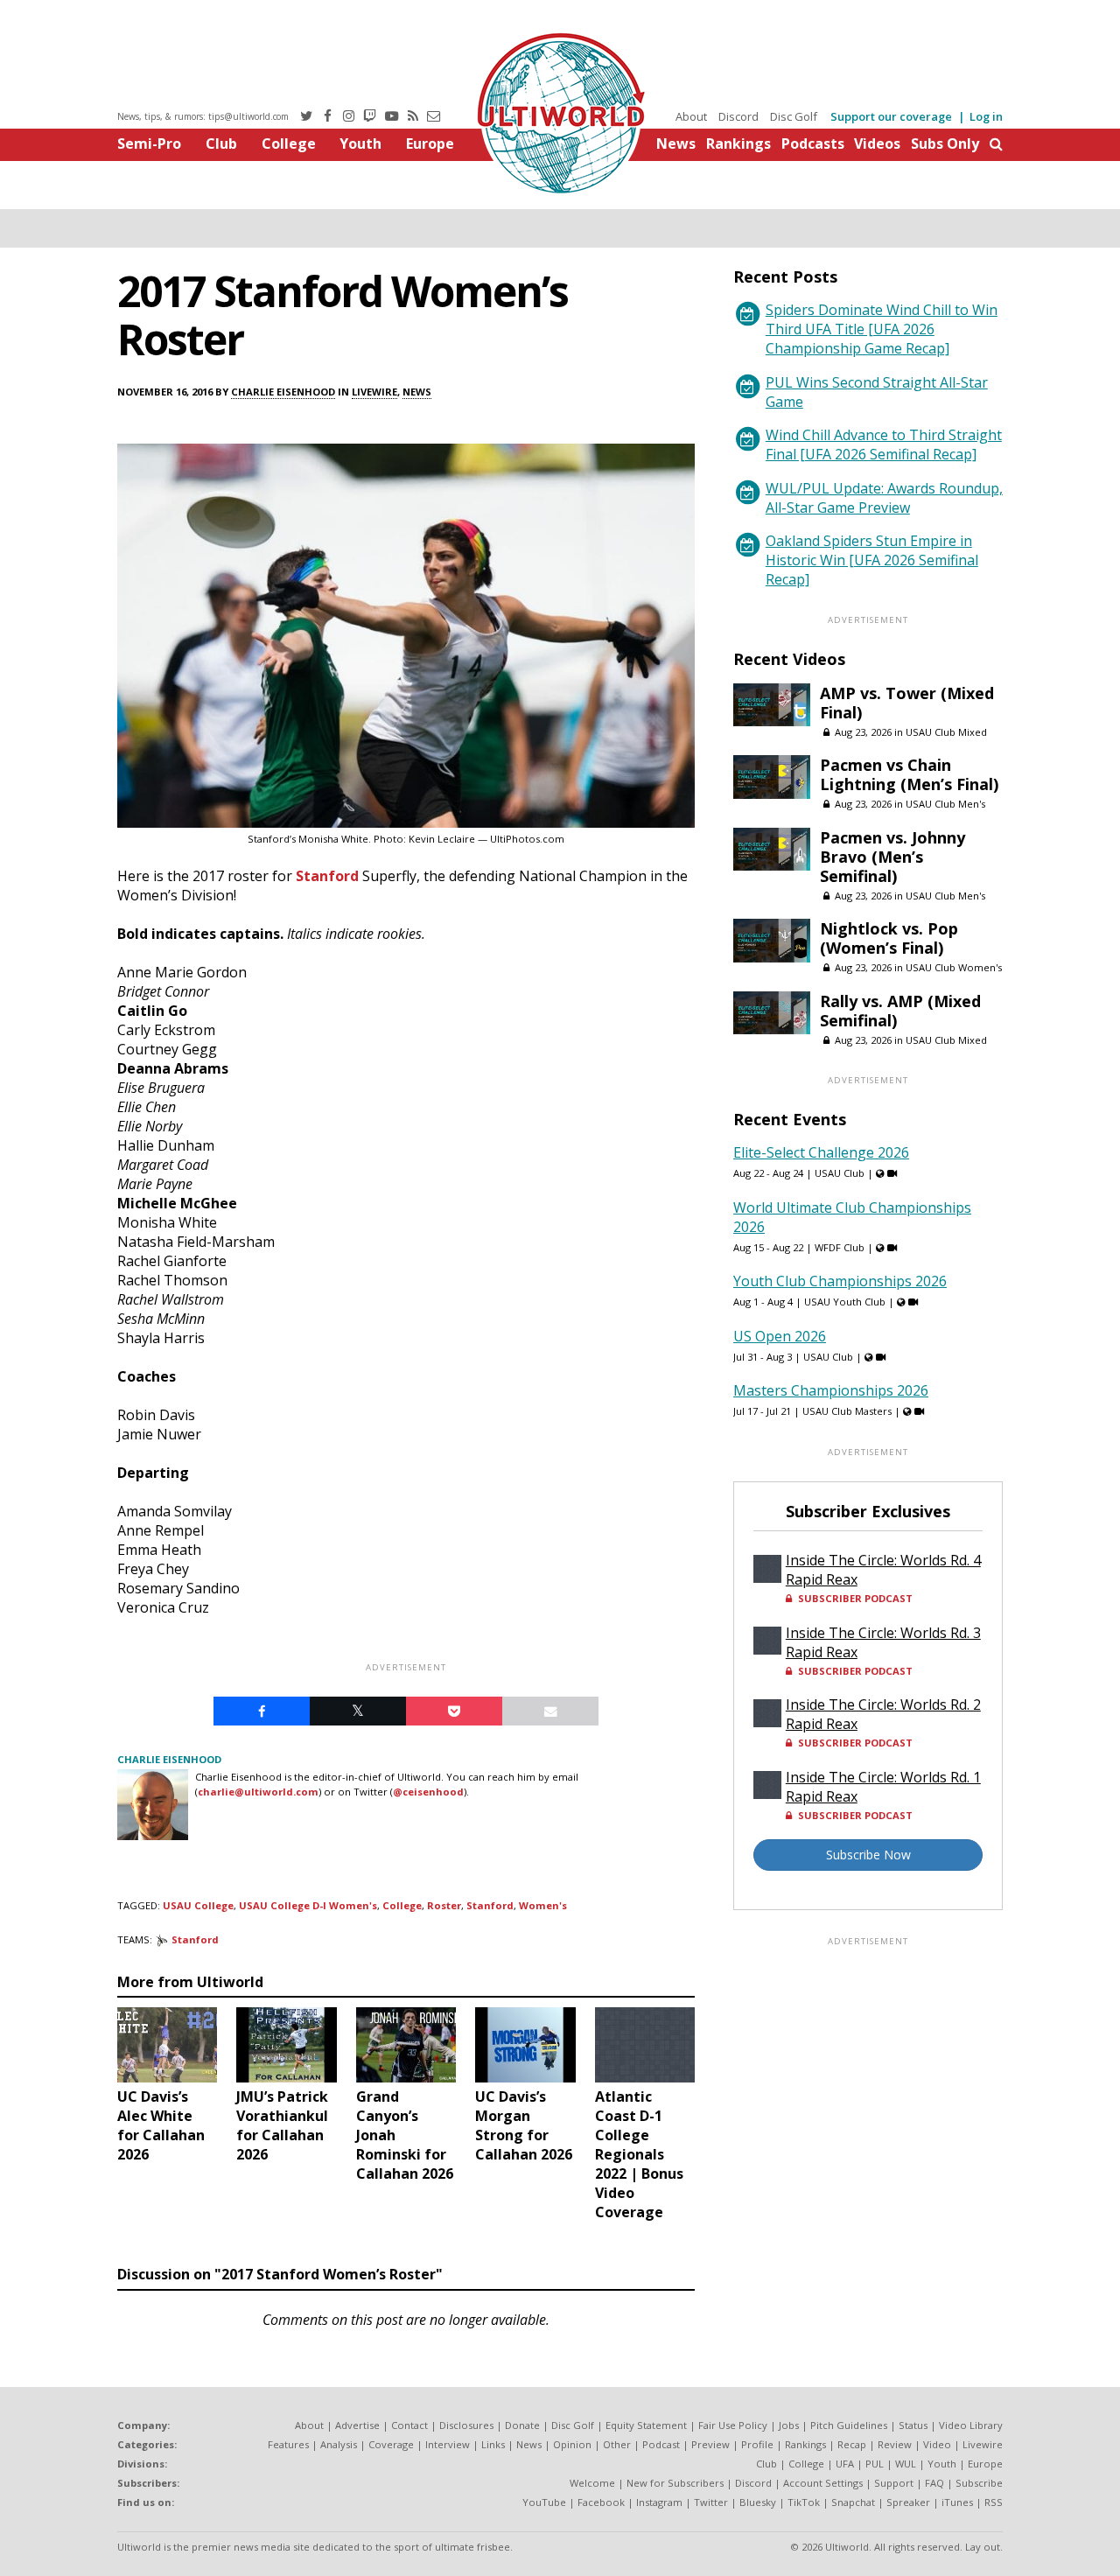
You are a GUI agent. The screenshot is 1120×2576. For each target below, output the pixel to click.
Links (493, 2444)
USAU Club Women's (954, 967)
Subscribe (979, 2483)
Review (895, 2444)
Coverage (391, 2444)
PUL (875, 2464)
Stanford (327, 876)
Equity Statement (646, 2425)
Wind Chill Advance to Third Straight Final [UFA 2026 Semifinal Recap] (884, 444)
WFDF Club (840, 1247)
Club (221, 143)
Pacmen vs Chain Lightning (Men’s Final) (909, 774)
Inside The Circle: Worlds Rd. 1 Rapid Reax (883, 1787)
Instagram (659, 2502)
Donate (522, 2425)
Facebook (601, 2502)
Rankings (738, 143)
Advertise (357, 2425)
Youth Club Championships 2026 (840, 1281)
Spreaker (908, 2502)
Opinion (572, 2444)
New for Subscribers (675, 2483)
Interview (448, 2444)
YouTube (544, 2502)
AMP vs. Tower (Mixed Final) (907, 703)
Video (937, 2444)
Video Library (971, 2425)
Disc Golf (794, 116)
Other (617, 2444)
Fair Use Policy (733, 2425)
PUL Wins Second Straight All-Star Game (877, 392)
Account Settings (823, 2483)
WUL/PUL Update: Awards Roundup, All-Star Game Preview (884, 498)
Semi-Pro (149, 143)
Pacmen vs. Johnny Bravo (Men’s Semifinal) (892, 857)
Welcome (592, 2483)
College (289, 143)
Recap (852, 2444)
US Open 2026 (780, 1336)
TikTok (804, 2502)
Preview (710, 2444)
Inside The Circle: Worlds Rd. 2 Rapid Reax (883, 1714)
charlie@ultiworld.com (258, 1792)
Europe (430, 143)
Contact (409, 2425)
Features (288, 2444)
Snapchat (853, 2502)
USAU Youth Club (845, 1302)
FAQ (934, 2483)
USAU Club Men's (945, 804)
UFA (845, 2464)
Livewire (374, 392)
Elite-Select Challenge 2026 (821, 1152)
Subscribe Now (868, 1855)
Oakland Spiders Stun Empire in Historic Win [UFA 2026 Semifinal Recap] (872, 560)
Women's (543, 1905)
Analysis (339, 2444)
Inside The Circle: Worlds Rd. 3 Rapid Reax (883, 1642)
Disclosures (466, 2425)
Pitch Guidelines (849, 2425)
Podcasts (813, 143)
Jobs (789, 2425)
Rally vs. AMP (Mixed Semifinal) (900, 1011)
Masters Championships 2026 (831, 1390)
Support (894, 2483)
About (691, 116)
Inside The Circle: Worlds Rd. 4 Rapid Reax (883, 1570)
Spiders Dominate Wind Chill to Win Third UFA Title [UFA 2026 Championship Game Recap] (882, 329)
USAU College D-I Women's (308, 1905)
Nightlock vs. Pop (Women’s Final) (889, 938)
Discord (738, 116)
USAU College (198, 1905)
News (676, 143)
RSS (994, 2502)
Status (913, 2425)
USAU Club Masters (847, 1411)
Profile (757, 2444)
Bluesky (758, 2502)
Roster (444, 1905)
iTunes (957, 2502)
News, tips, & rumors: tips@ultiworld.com (203, 116)
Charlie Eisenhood (283, 392)
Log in (986, 116)
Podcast (661, 2444)
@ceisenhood (428, 1792)
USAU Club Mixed (946, 732)
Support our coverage (891, 116)
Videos (877, 143)
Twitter (711, 2502)
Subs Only (945, 143)
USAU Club (840, 1173)
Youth (360, 143)
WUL (906, 2464)
